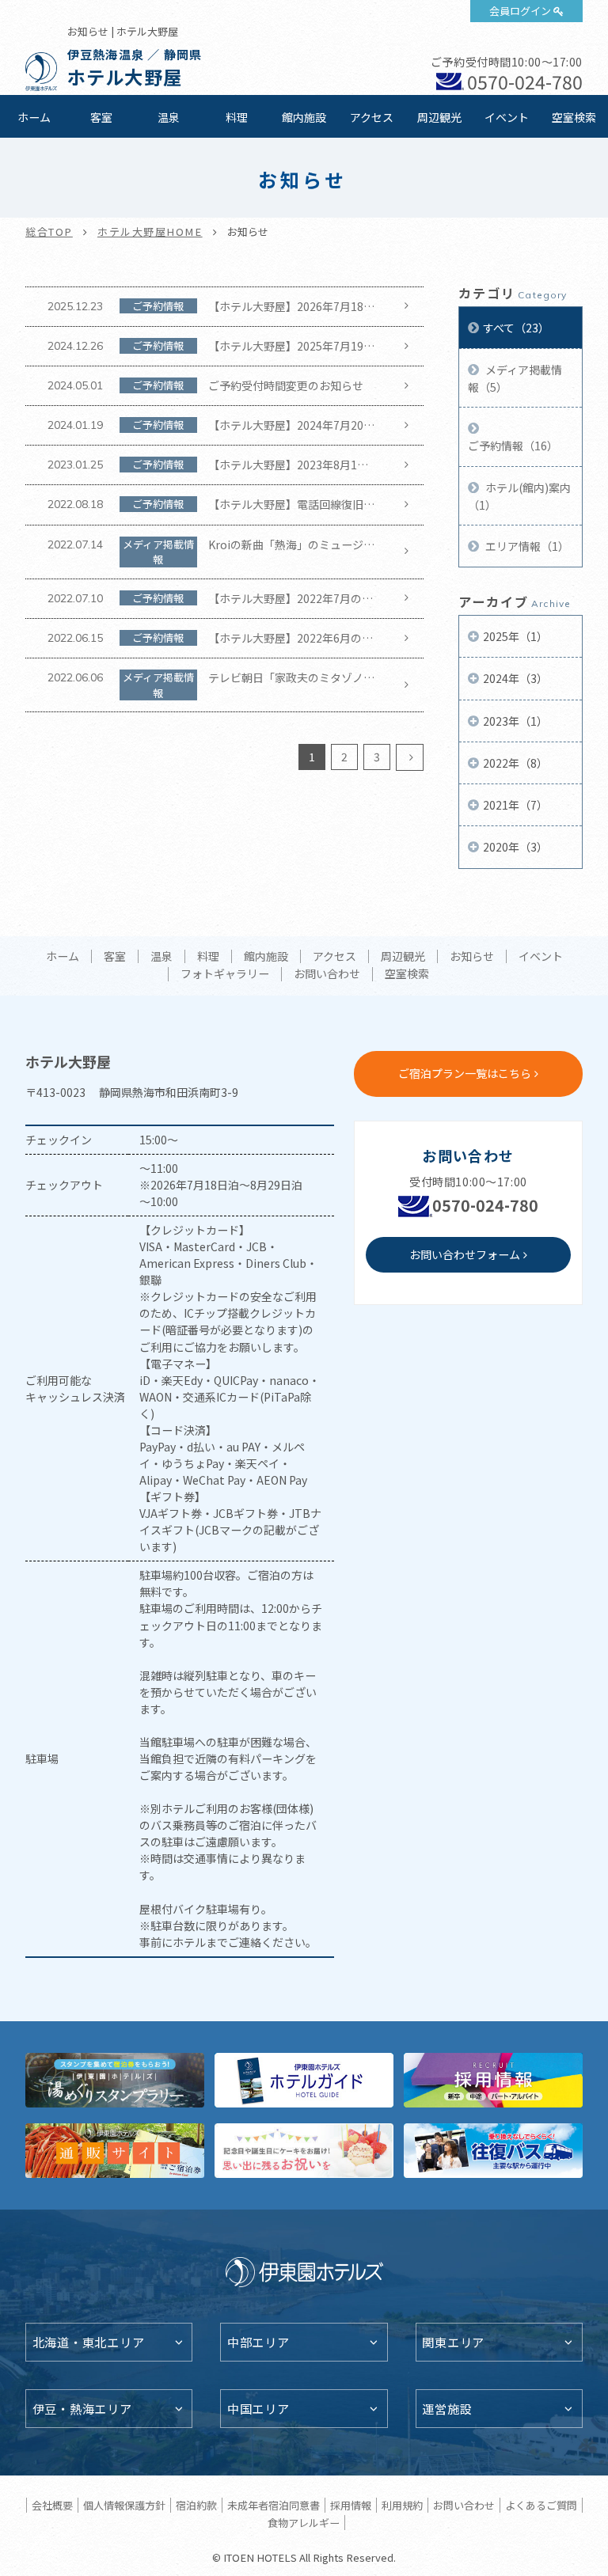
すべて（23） (516, 328)
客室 (101, 117)
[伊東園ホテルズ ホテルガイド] (304, 2080)
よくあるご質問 (541, 2505)
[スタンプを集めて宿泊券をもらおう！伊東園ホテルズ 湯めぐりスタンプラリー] (115, 2080)
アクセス (372, 117)
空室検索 (574, 117)
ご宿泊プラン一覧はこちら (465, 1073)
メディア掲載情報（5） (515, 378)
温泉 (169, 117)
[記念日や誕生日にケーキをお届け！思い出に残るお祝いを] (304, 2151)
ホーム (34, 117)
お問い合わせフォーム (465, 1254)
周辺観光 (439, 117)
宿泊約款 (196, 2505)
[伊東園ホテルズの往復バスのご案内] (493, 2151)
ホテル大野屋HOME (150, 231)
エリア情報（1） (526, 546)
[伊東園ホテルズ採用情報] (493, 2080)
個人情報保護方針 (124, 2505)
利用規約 (402, 2505)
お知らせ (472, 957)
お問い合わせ (327, 974)
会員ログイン (520, 11)
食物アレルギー (304, 2523)
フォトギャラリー (225, 974)
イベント (507, 117)
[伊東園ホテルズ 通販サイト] (115, 2151)
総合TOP (49, 231)
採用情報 (351, 2505)
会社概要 (52, 2505)
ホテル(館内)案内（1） (519, 496)
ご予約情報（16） (513, 446)
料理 (237, 117)
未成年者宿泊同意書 (274, 2505)
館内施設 (304, 117)
